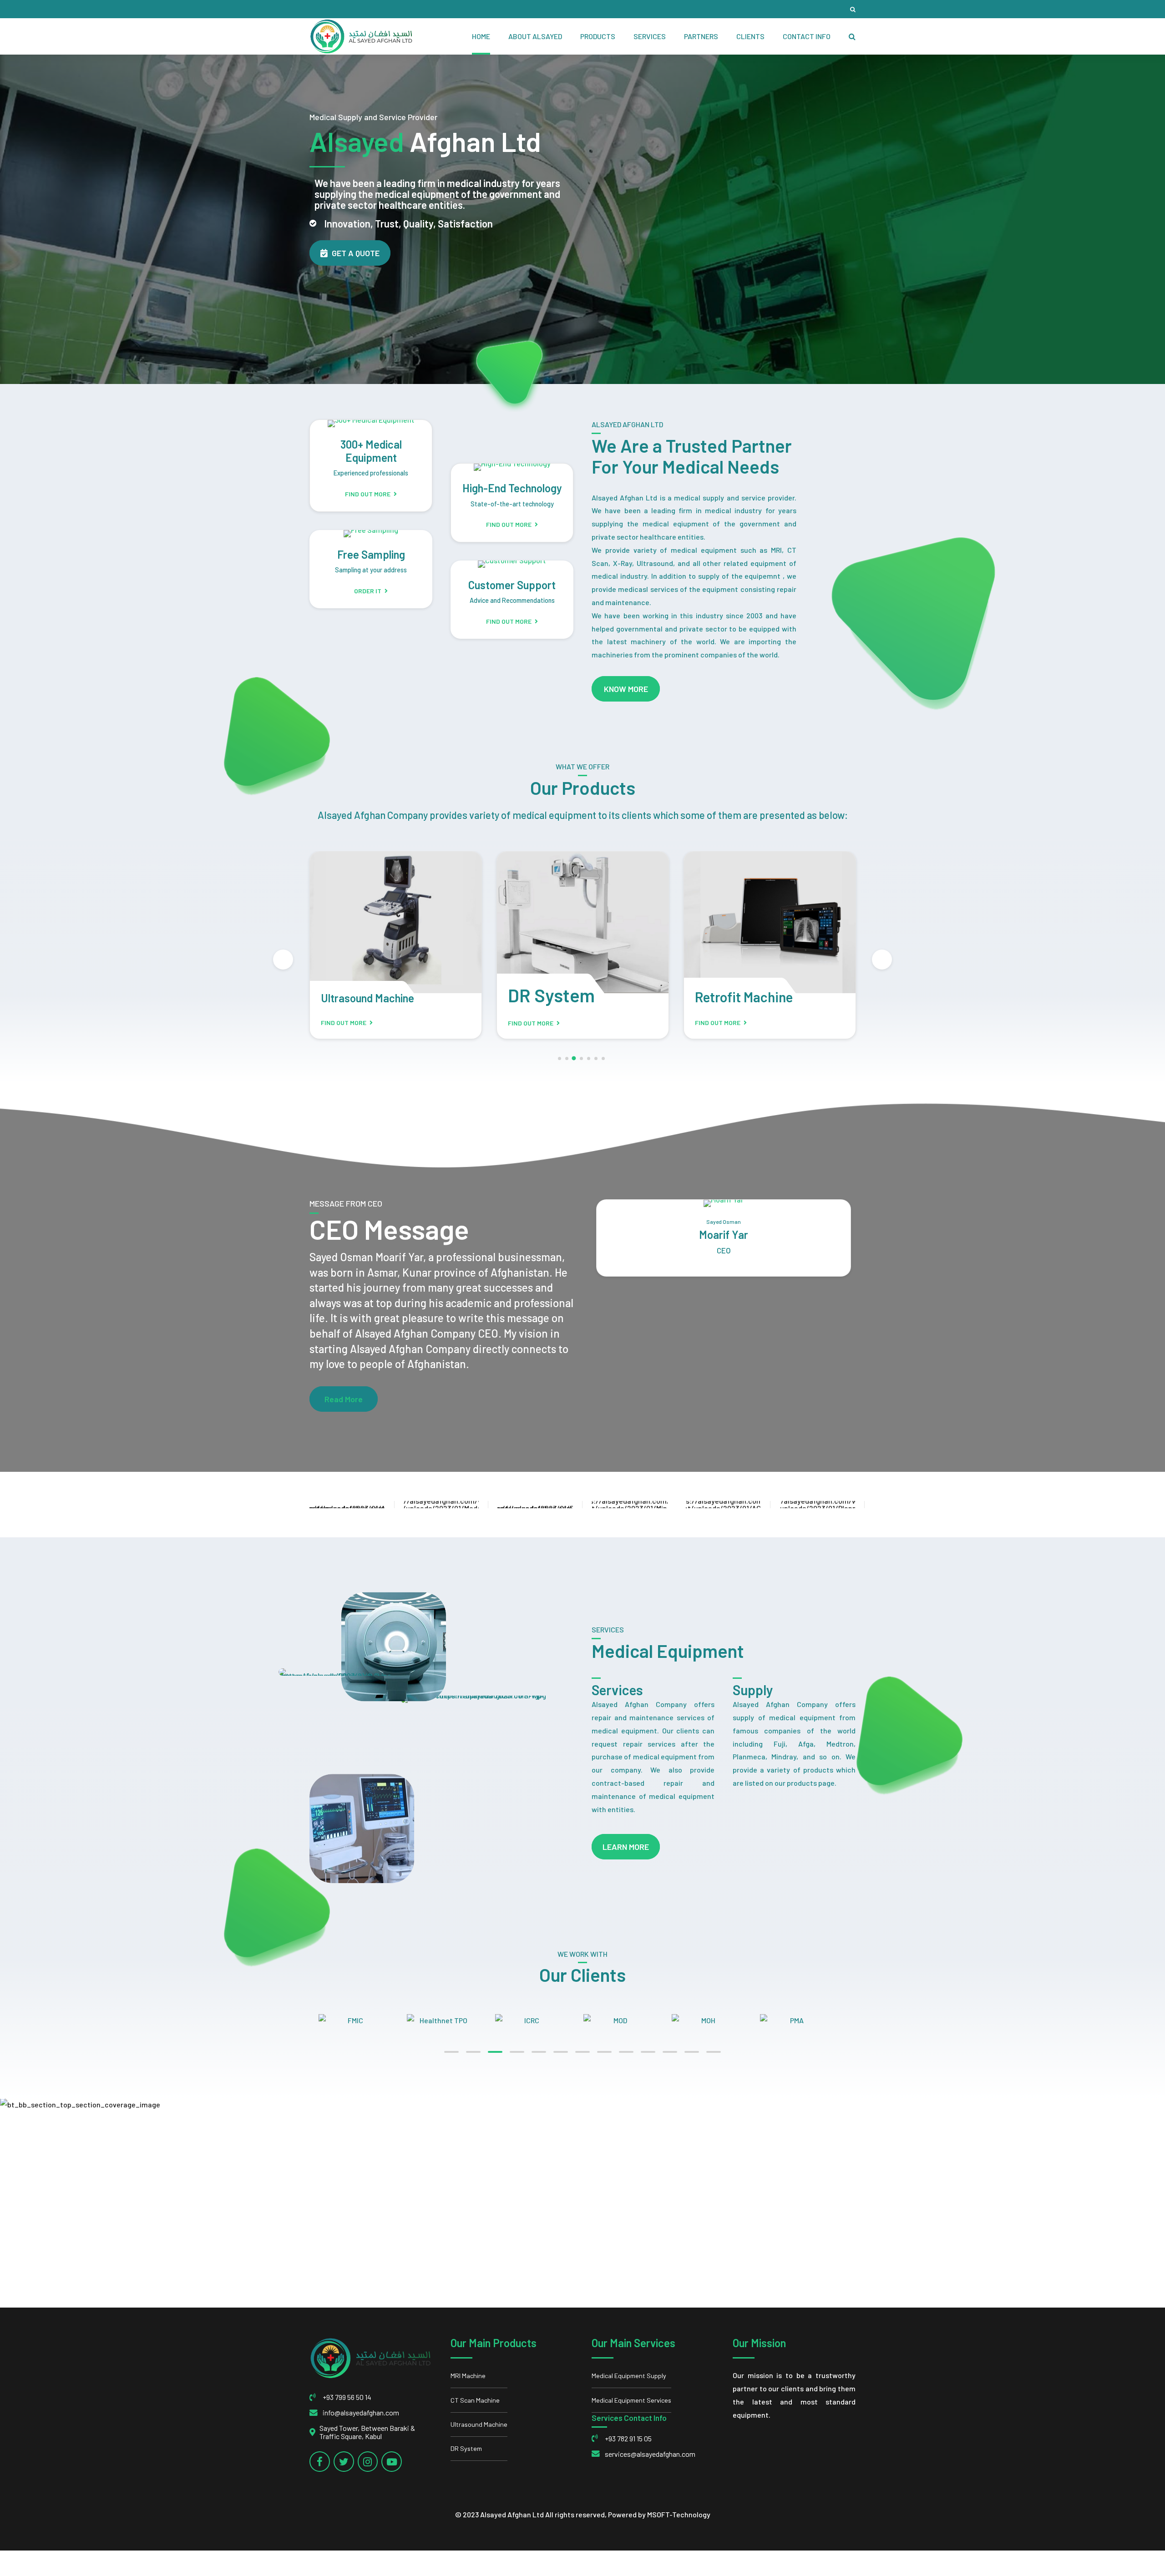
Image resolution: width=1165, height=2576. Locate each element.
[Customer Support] (512, 564)
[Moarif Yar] (724, 1203)
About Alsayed (535, 36)
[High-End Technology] (512, 467)
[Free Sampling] (371, 534)
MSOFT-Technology (679, 2514)
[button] (283, 960)
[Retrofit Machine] (583, 922)
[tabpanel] (363, 2021)
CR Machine (729, 997)
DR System (364, 995)
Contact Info (807, 36)
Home (481, 36)
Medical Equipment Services (631, 2400)
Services (650, 36)
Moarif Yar (724, 1235)
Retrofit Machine (557, 997)
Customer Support (512, 585)
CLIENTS (750, 36)
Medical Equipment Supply (629, 2376)
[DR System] (396, 922)
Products (598, 36)
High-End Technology (512, 488)
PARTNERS (701, 36)
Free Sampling (371, 554)
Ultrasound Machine (479, 2424)
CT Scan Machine (475, 2400)
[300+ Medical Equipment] (371, 424)
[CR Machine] (770, 922)
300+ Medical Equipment (371, 451)
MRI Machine (468, 2376)
